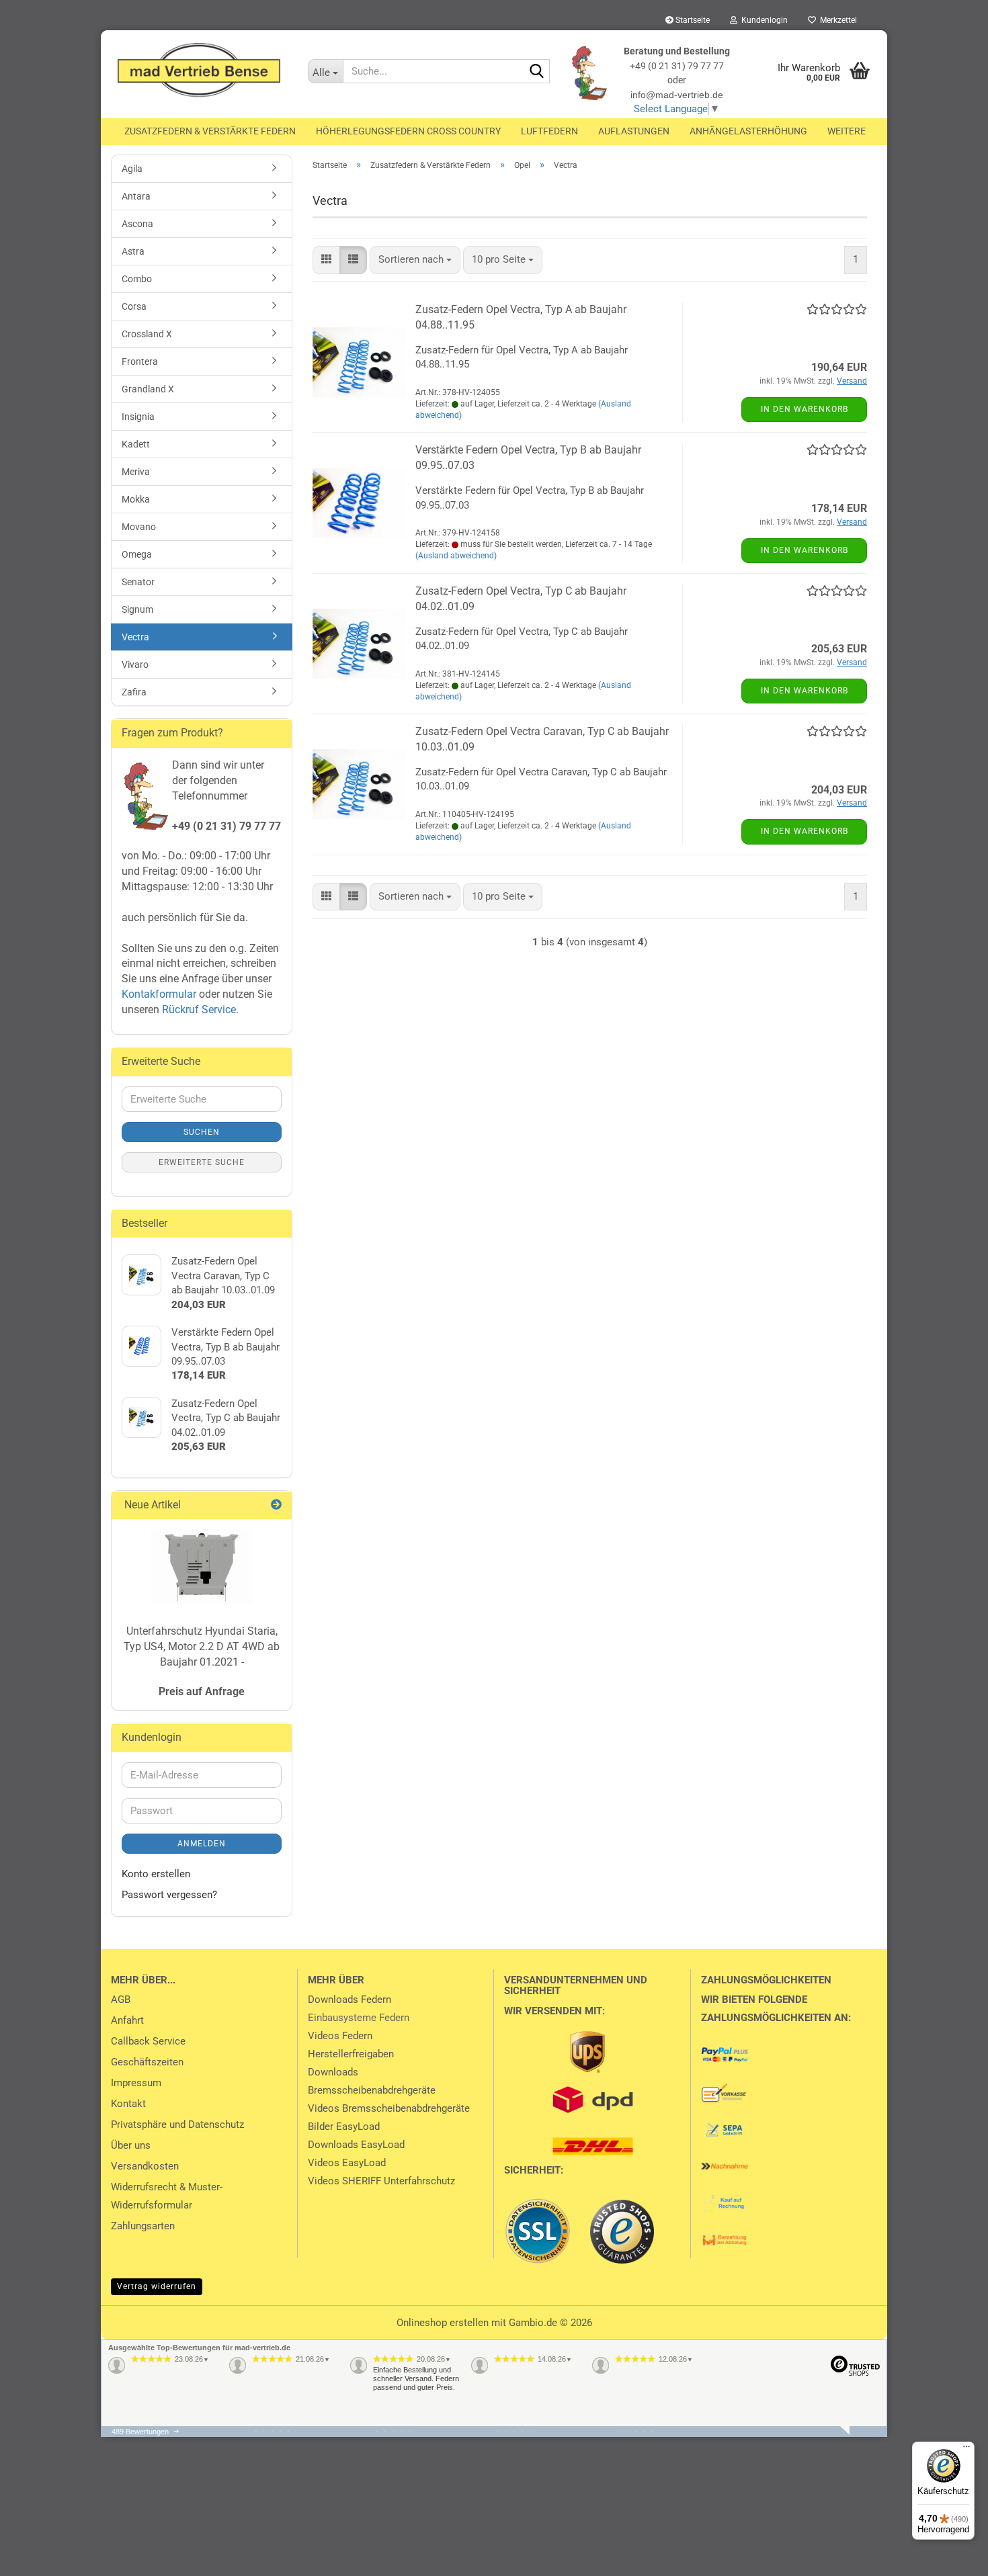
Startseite (692, 20)
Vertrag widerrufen (157, 2286)
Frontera (140, 361)
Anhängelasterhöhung (748, 131)
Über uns (131, 2145)
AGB (121, 2000)
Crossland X (147, 334)
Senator (138, 582)
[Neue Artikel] (276, 1505)
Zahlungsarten (143, 2226)
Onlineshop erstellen (443, 2323)
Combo (137, 279)
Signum (137, 609)
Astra (133, 251)
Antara (136, 196)
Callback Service (148, 2041)
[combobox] (415, 260)
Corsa (134, 306)
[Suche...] (537, 72)
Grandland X (148, 389)
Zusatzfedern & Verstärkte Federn (210, 131)
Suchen (202, 1132)
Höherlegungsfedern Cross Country (408, 131)
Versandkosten (145, 2166)
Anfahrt (127, 2020)
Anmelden (202, 1844)
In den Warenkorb (805, 409)
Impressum (136, 2083)
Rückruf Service (198, 1010)
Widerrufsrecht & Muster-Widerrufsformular (167, 2196)
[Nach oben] (37, 2556)
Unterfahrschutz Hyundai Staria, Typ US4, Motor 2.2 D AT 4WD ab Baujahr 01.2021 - (202, 1646)
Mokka (136, 499)
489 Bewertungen (140, 2432)
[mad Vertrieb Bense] (199, 71)
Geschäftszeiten (147, 2062)
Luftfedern (549, 131)
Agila (132, 169)
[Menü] (966, 2450)
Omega (137, 554)
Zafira (134, 692)
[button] (326, 260)
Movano (139, 527)
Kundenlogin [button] (763, 20)
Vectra (135, 637)
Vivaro (135, 664)
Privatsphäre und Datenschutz (177, 2124)
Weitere (847, 131)
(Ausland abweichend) (456, 556)
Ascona (137, 224)
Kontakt (128, 2104)
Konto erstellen (156, 1874)
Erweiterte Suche (202, 1162)
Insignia (138, 417)
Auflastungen (634, 131)
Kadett (136, 444)
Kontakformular (159, 994)
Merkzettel (836, 20)
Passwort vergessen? (169, 1895)
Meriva (136, 472)
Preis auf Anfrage (202, 1691)
